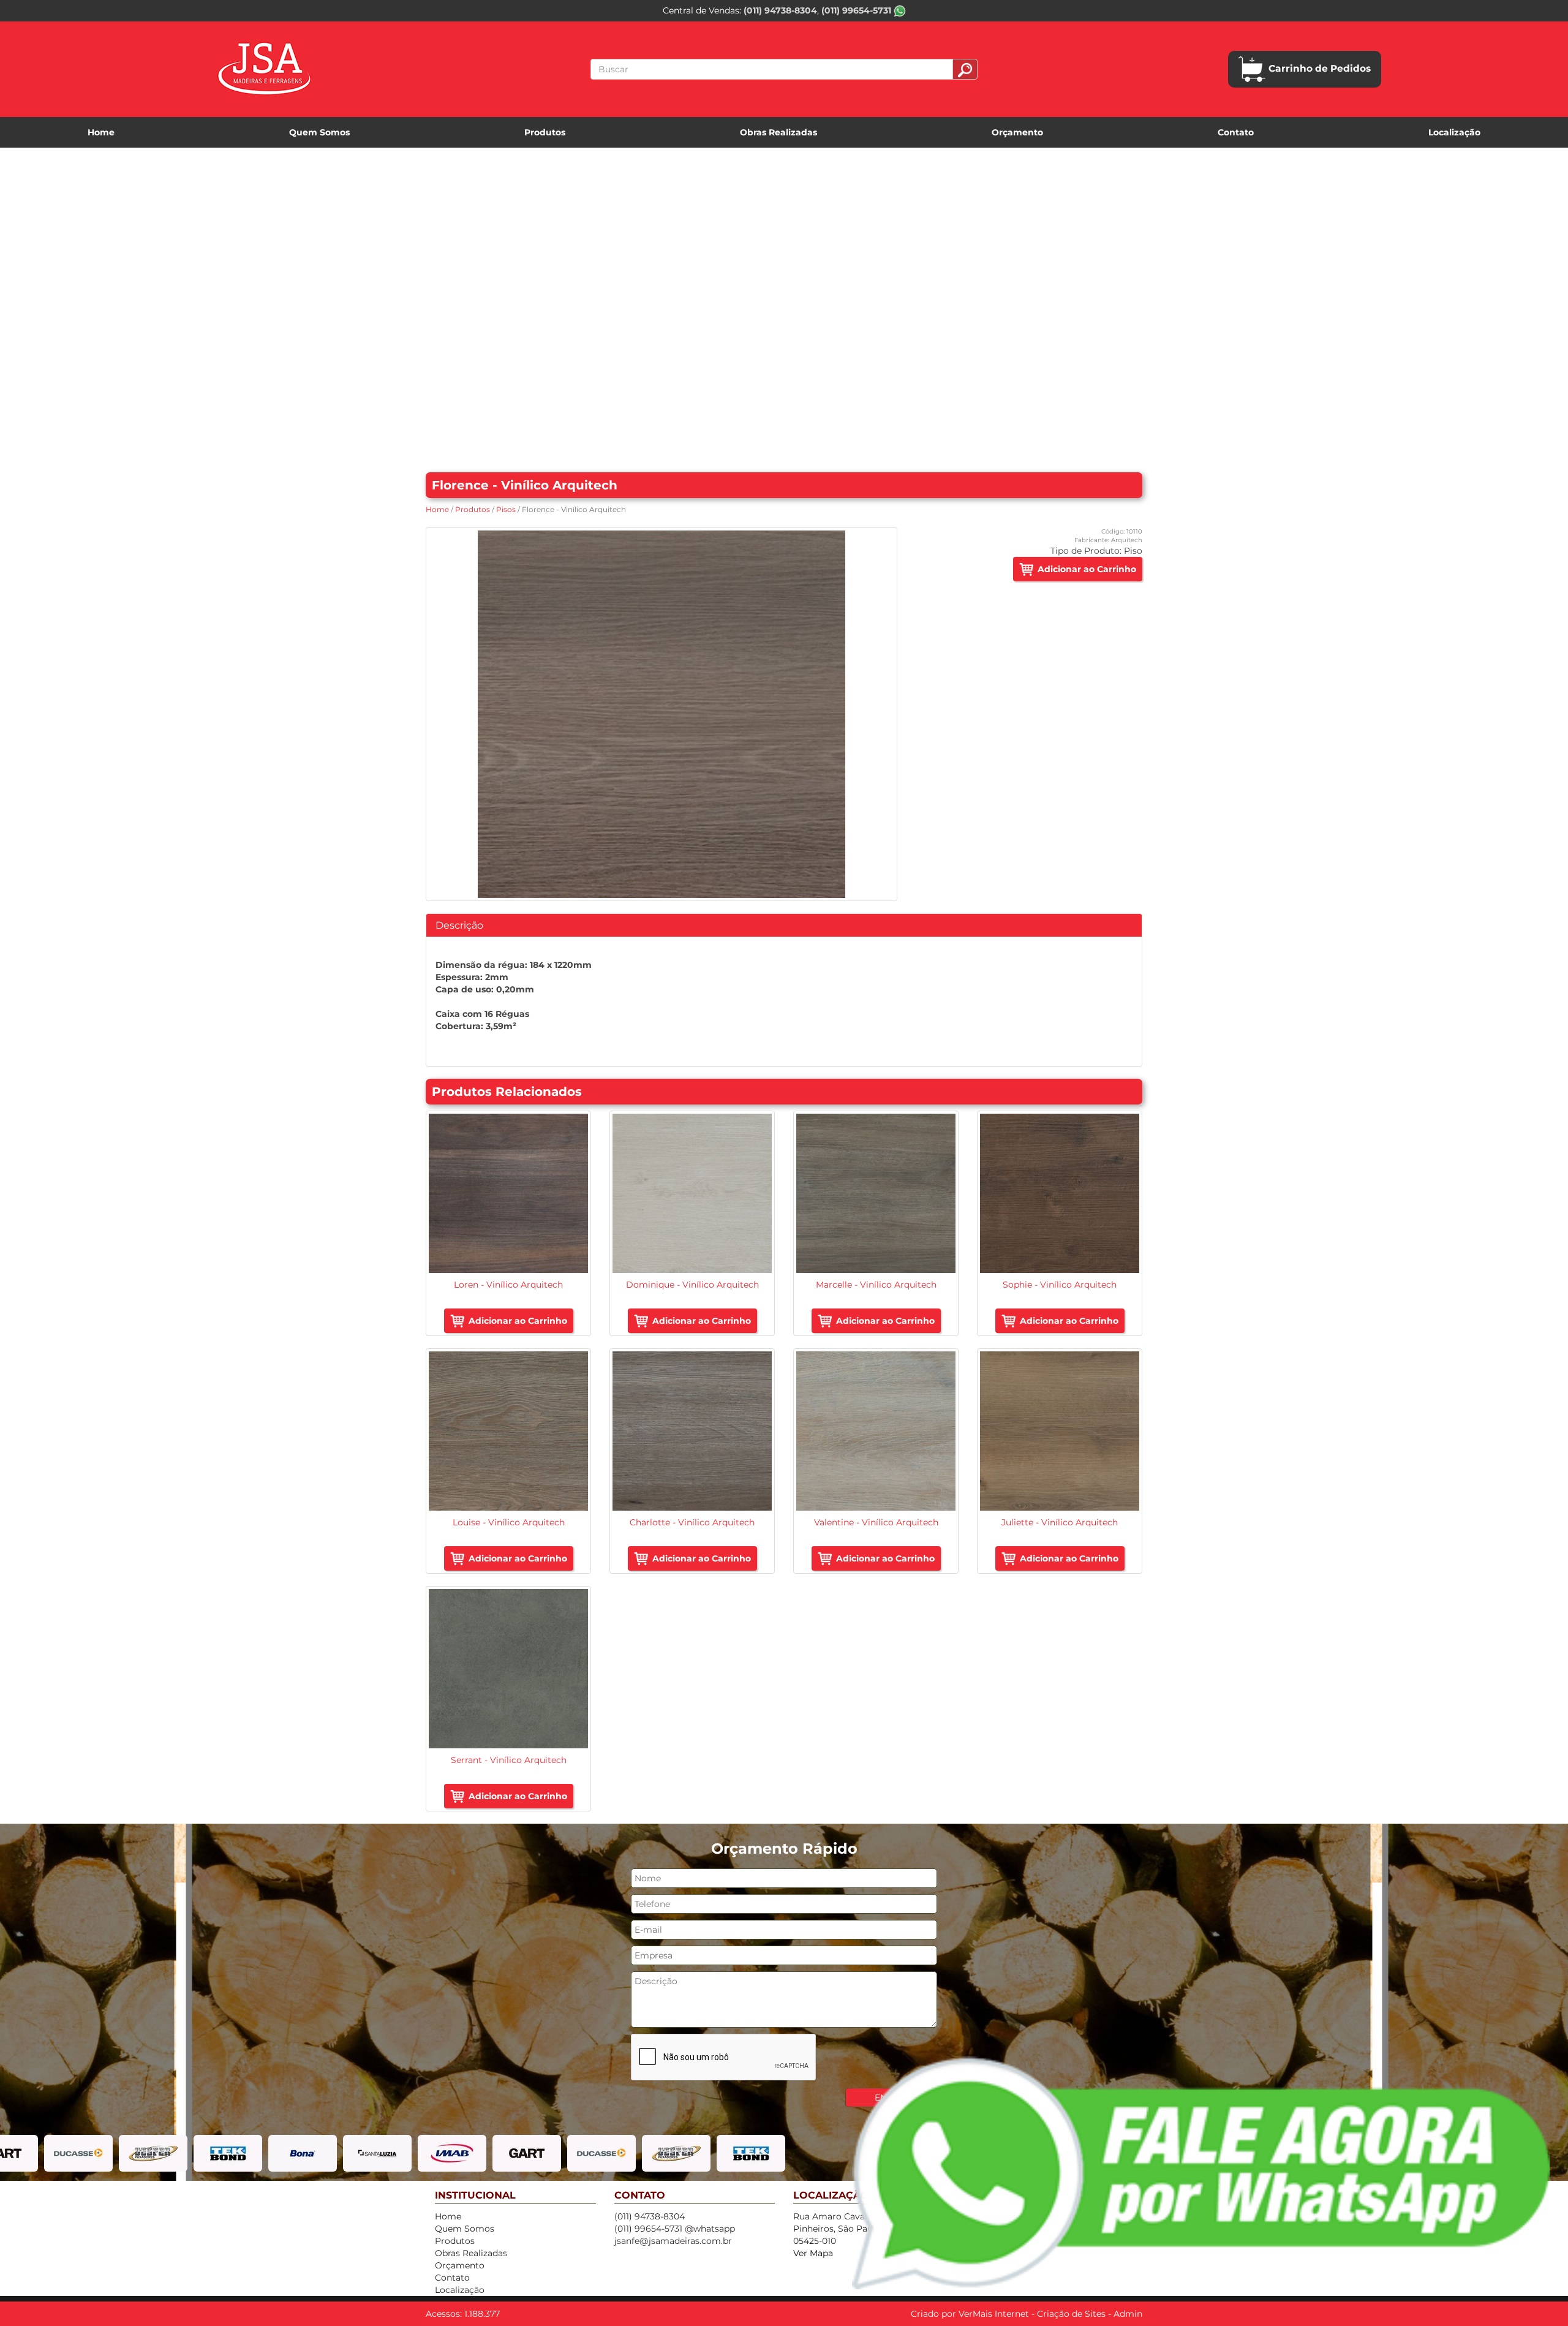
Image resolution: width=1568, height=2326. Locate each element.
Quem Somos (319, 132)
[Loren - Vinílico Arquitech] (508, 1193)
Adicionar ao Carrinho (1087, 569)
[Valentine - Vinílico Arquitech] (876, 1431)
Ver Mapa (813, 2253)
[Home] (264, 69)
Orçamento (1017, 132)
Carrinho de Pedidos (1320, 68)
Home (101, 132)
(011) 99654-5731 (858, 10)
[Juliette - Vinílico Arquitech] (1060, 1431)
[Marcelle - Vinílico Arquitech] (876, 1193)
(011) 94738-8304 (780, 10)
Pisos (506, 509)
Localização (1454, 132)
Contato (1236, 132)
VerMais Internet (994, 2314)
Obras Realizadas (778, 132)
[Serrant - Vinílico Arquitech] (508, 1669)
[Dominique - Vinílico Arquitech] (692, 1193)
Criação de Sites (1071, 2314)
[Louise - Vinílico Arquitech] (508, 1431)
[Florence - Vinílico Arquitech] (661, 714)
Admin (1128, 2314)
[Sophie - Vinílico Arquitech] (1060, 1193)
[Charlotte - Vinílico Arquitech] (692, 1431)
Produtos (545, 132)
